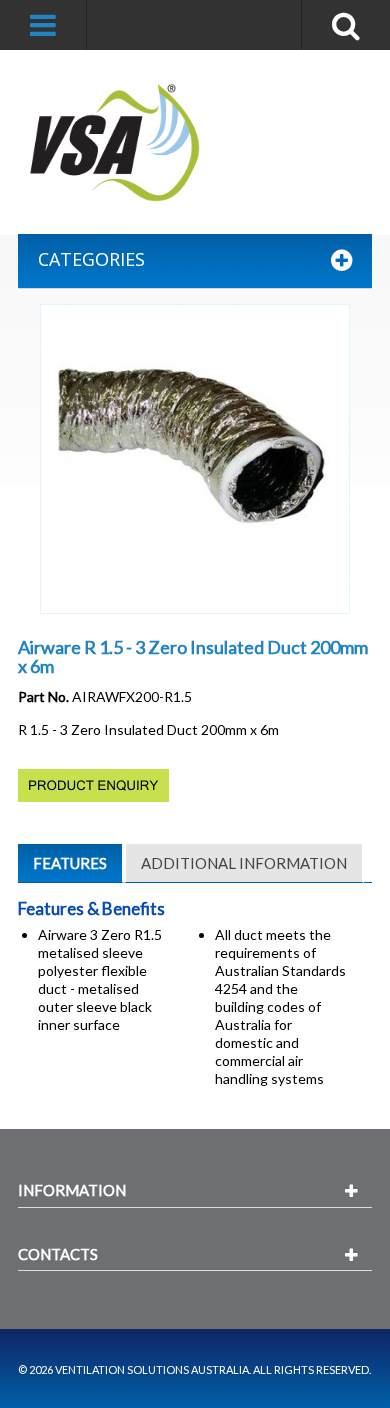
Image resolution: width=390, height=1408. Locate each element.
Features (70, 863)
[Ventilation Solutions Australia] (116, 142)
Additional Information (244, 863)
